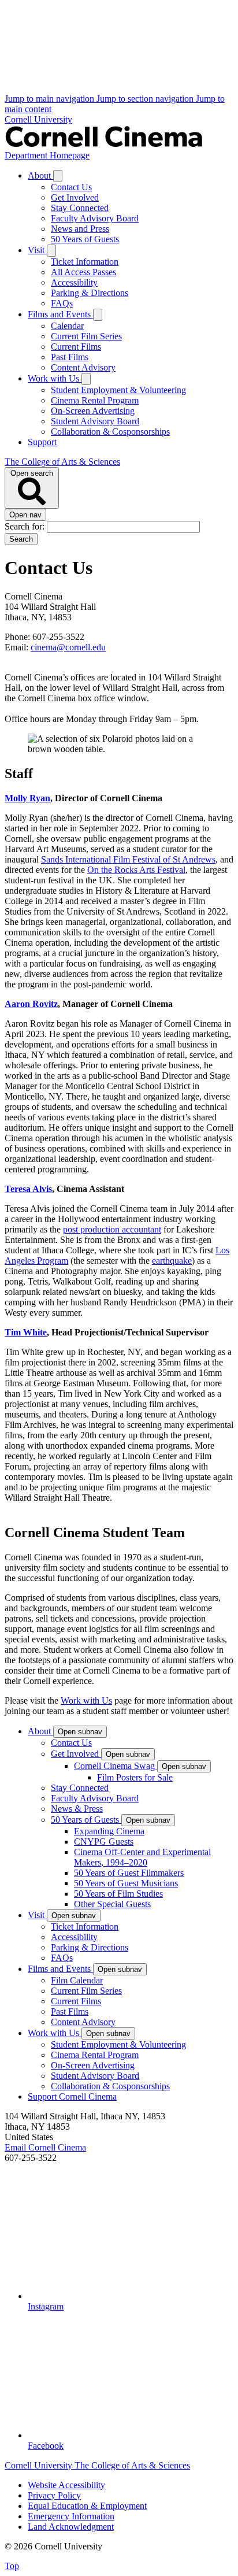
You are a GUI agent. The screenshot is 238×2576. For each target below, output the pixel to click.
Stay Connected (80, 208)
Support (42, 442)
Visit (37, 250)
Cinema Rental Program (95, 400)
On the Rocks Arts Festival (136, 870)
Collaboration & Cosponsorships (110, 432)
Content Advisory (83, 367)
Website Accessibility (66, 2485)
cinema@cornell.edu (68, 647)
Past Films (70, 357)
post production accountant (112, 1229)
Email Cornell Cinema (45, 2147)
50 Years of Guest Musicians (126, 1883)
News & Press (77, 1809)
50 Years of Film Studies (118, 1894)
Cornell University (38, 119)
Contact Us (71, 187)
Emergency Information (71, 2516)
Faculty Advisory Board (95, 218)
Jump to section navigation (146, 99)
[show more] (58, 176)
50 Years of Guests (85, 239)
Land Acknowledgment (71, 2527)
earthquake (172, 1261)
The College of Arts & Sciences (62, 462)
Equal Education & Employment (87, 2506)
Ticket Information (85, 262)
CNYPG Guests (104, 1842)
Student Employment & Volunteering (118, 390)
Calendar (67, 326)
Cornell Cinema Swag (116, 1766)
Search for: (26, 526)
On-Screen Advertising (93, 411)
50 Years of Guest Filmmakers (129, 1873)
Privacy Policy (54, 2495)
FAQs (62, 303)
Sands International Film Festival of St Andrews (128, 859)
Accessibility (74, 282)
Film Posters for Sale (135, 1777)
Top (12, 2566)
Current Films (76, 347)
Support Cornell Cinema (72, 2096)
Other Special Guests (112, 1904)
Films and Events (60, 314)
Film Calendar (77, 1980)
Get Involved (75, 197)
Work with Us (55, 378)
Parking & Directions (90, 293)
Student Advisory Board (95, 421)
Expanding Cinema (109, 1831)
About (40, 175)
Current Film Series (86, 336)
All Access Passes (83, 272)
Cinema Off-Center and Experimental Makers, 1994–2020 (142, 1857)
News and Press (80, 229)
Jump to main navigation (51, 99)
